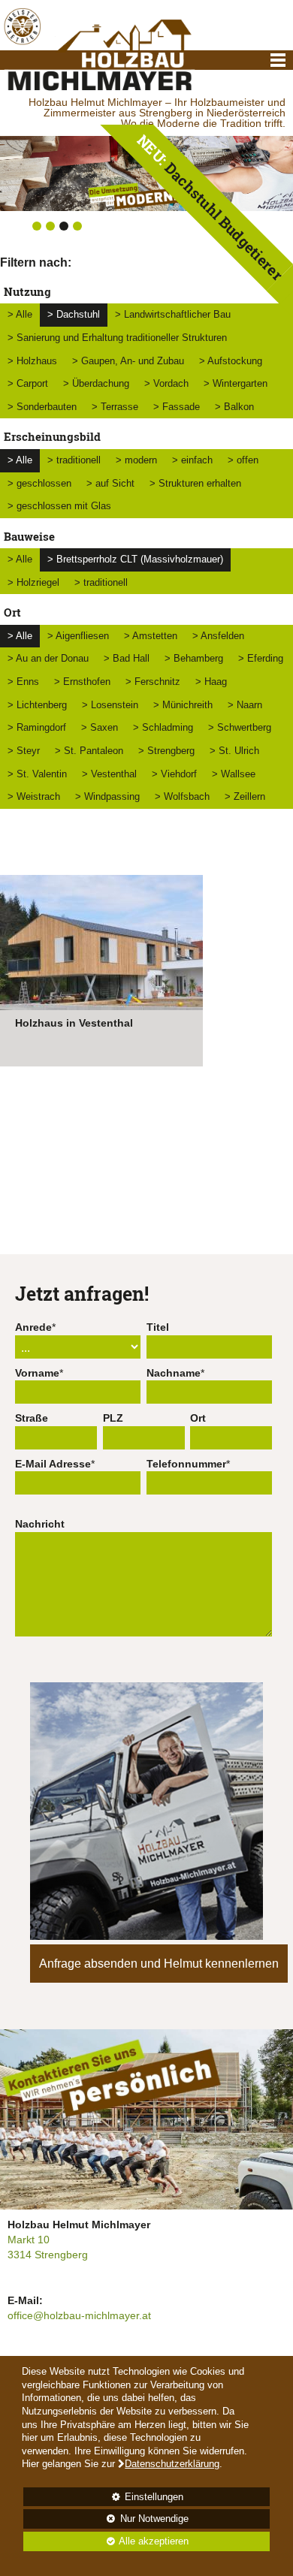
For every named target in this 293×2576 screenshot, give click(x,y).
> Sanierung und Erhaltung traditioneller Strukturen (117, 338)
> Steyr (24, 751)
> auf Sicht (110, 483)
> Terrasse (115, 407)
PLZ (113, 1418)
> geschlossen (39, 483)
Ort (198, 1418)
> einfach (192, 460)
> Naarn (245, 705)
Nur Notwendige (106, 2521)
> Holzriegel (33, 582)
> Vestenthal (109, 774)
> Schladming (163, 727)
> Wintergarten (236, 383)
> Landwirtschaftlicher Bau (173, 314)
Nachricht (40, 1524)
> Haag (211, 682)
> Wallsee (234, 774)
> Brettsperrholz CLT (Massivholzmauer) (135, 559)
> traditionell (74, 460)
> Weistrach (34, 796)
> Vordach (166, 383)
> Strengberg (166, 751)
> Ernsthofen (82, 682)
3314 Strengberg (48, 2255)
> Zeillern (245, 796)
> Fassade (177, 407)
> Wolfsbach (182, 796)
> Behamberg (194, 658)
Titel (158, 1327)
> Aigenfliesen (78, 636)
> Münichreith (183, 705)
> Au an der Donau (48, 658)
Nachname (174, 1373)
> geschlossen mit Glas (59, 506)
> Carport (28, 383)
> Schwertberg (240, 727)
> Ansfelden (218, 636)
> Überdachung (96, 383)
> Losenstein (110, 705)
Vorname (37, 1373)
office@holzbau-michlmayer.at (79, 2315)
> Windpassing (107, 796)
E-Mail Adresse (53, 1464)
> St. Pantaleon (89, 751)
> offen (243, 460)
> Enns (23, 682)
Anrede (33, 1327)
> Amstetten (151, 636)
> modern (136, 460)
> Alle (20, 314)
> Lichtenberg (37, 705)
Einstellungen (103, 2499)
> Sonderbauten (42, 407)
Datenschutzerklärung (172, 2464)
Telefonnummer (186, 1464)
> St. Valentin (37, 774)
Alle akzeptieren (106, 2541)
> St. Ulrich (234, 751)
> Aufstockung (231, 361)
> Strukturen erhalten (195, 483)
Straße (32, 1418)
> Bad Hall (127, 658)
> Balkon (234, 407)
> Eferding (261, 658)
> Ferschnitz (153, 682)
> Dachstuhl (74, 314)
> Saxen (100, 727)
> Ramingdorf (37, 727)
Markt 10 (29, 2240)
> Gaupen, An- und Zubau (128, 361)
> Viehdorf (174, 774)
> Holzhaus (32, 361)
